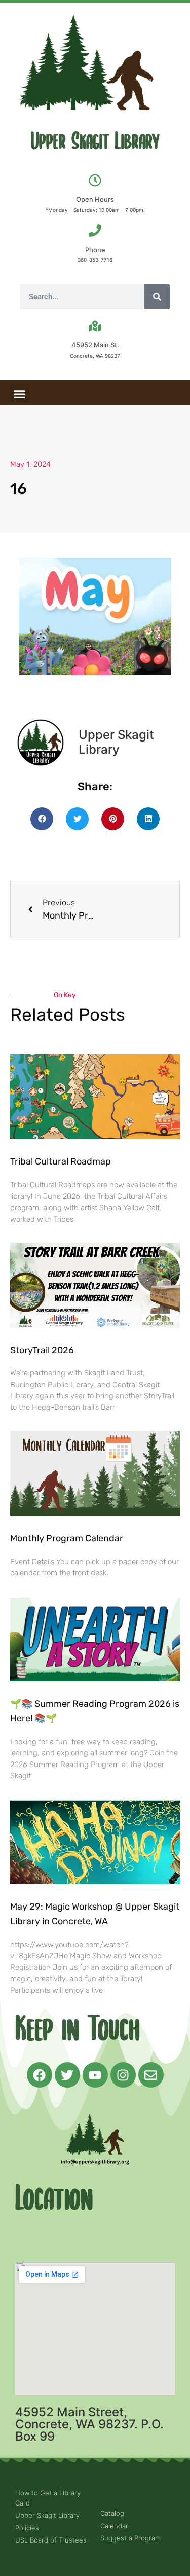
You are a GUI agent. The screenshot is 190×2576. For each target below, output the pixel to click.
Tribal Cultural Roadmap (62, 1161)
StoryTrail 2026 (42, 1350)
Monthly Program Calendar (67, 1538)
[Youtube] (95, 2075)
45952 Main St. (95, 345)
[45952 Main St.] (95, 326)
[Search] (157, 297)
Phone (95, 250)
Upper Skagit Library (95, 142)
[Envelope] (151, 2075)
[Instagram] (123, 2075)
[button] (20, 394)
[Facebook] (40, 2075)
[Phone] (95, 231)
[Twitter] (67, 2075)
